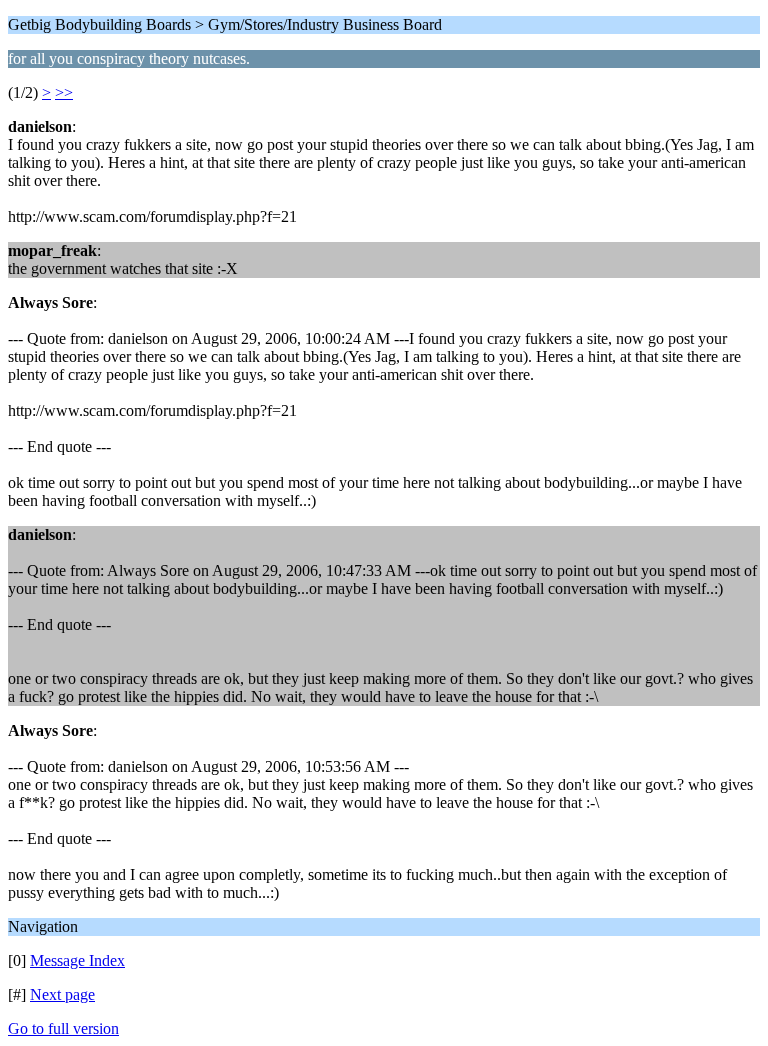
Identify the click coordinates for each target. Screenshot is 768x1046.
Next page (62, 994)
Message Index (77, 960)
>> (64, 92)
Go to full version (63, 1028)
